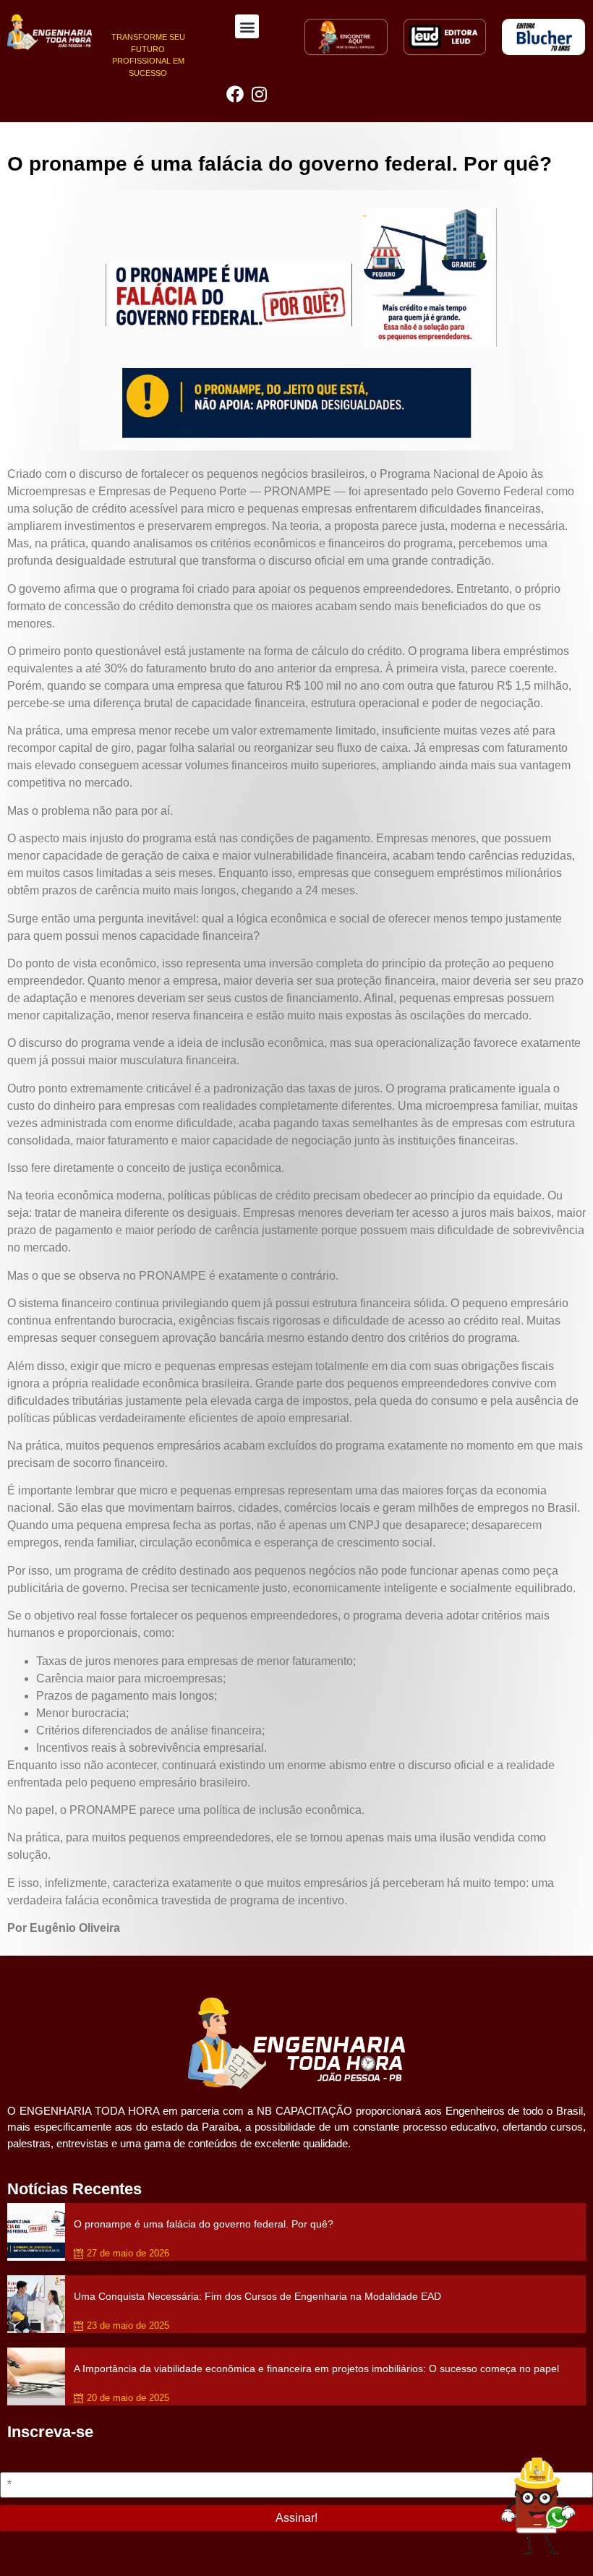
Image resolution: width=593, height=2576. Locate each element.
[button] (247, 26)
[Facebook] (235, 94)
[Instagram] (260, 94)
